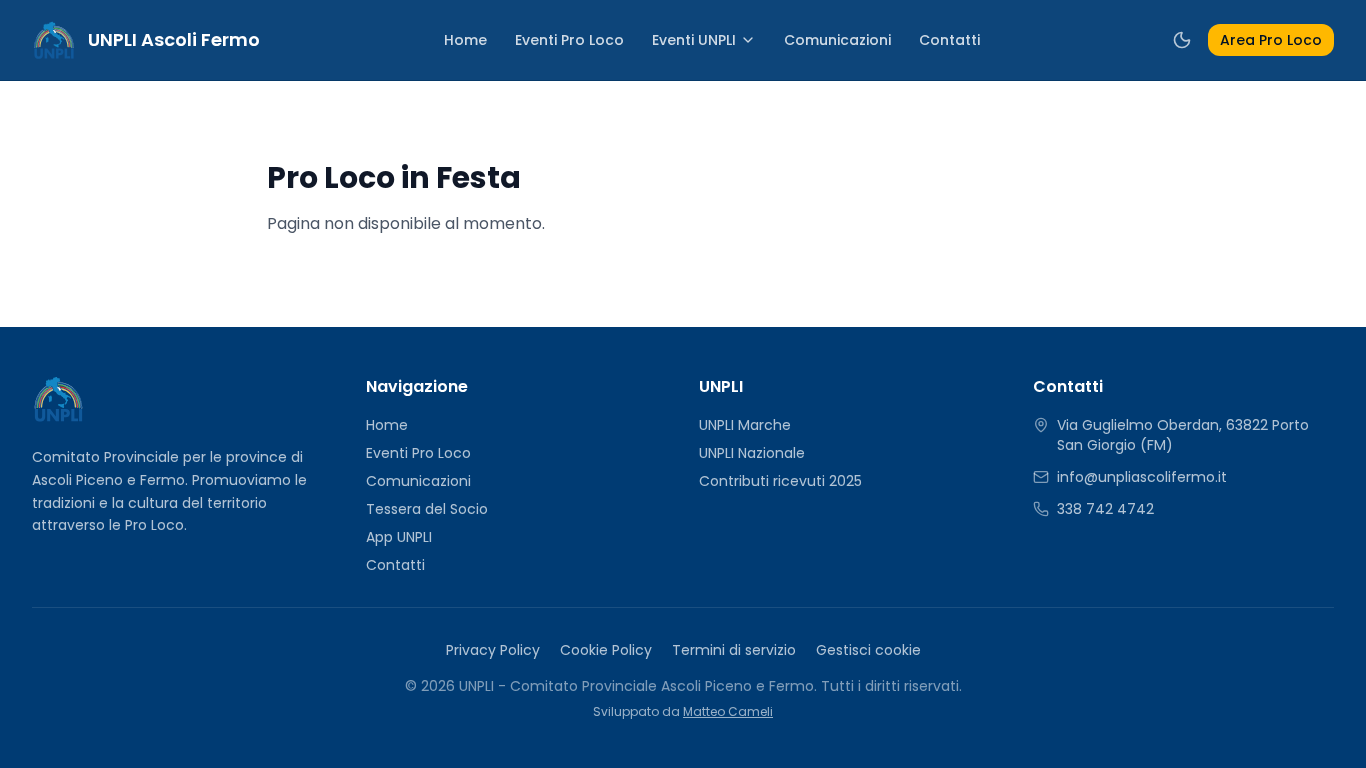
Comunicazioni (837, 40)
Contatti (949, 40)
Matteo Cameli (728, 711)
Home (465, 40)
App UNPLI (399, 537)
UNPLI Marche (745, 425)
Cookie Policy (606, 650)
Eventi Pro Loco (569, 40)
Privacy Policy (493, 650)
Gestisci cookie (868, 650)
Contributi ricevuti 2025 (780, 481)
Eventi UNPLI (694, 40)
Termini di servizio (734, 650)
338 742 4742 (1105, 509)
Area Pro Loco (1271, 40)
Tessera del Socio (427, 509)
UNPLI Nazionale (752, 453)
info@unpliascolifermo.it (1142, 477)
